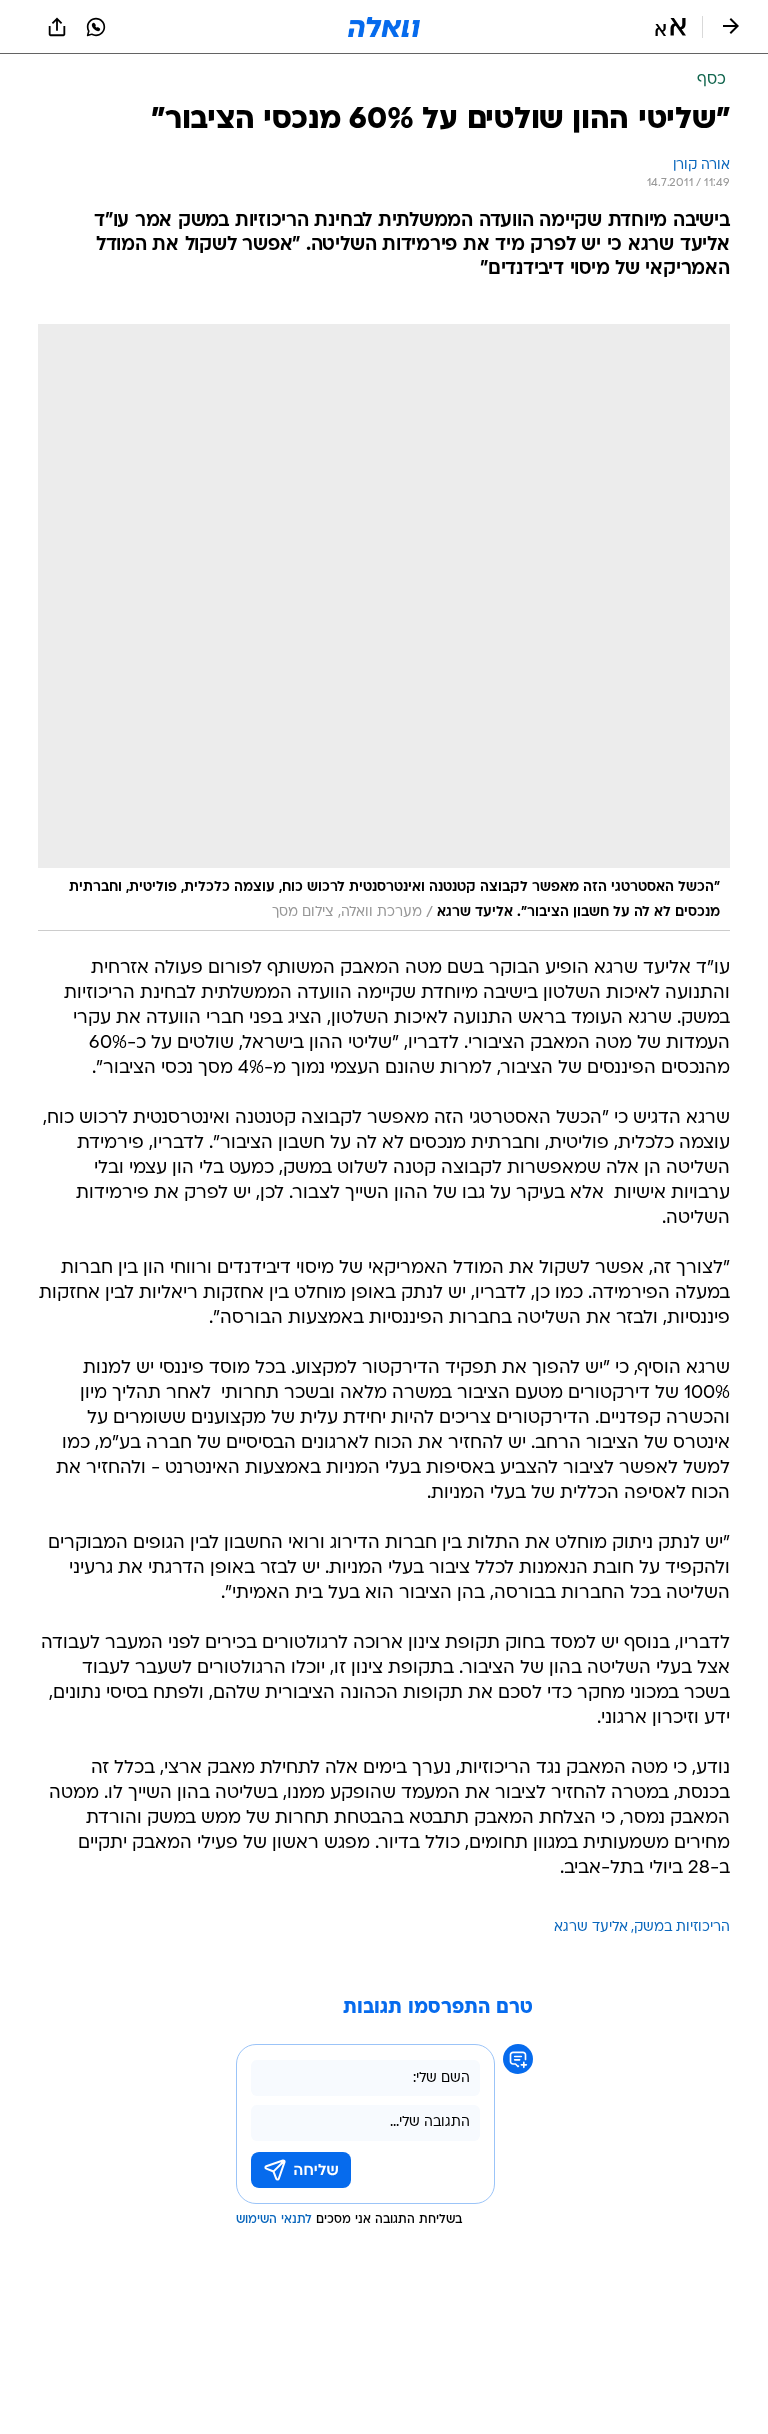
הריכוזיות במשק (682, 1927)
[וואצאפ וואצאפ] (96, 27)
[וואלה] (384, 27)
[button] (670, 27)
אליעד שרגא (591, 1927)
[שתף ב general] (57, 27)
